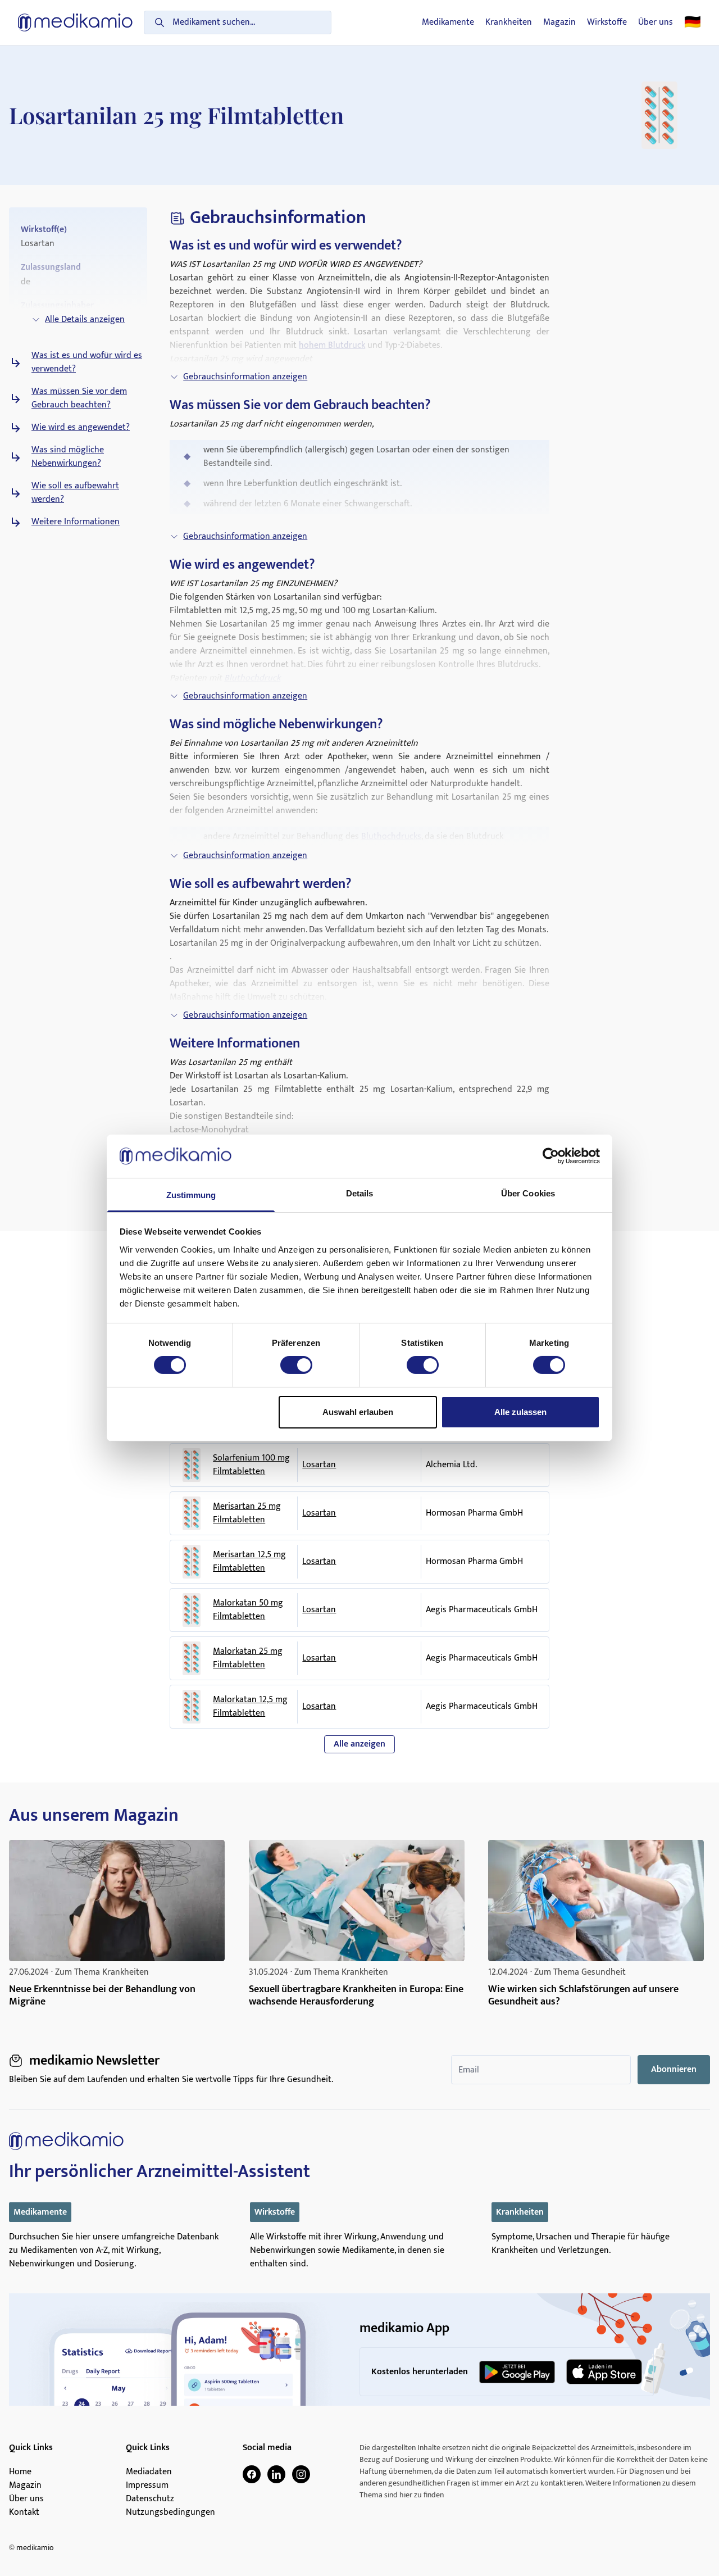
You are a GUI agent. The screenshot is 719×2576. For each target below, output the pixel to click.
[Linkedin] (276, 2474)
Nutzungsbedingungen (170, 2512)
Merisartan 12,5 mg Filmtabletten (249, 1562)
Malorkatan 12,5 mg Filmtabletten (250, 1707)
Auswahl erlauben (358, 1412)
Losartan (319, 1465)
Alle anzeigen (359, 1744)
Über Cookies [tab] (528, 1193)
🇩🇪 (693, 22)
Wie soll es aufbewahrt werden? (75, 493)
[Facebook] (252, 2474)
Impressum (147, 2486)
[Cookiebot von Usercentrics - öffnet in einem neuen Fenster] (551, 1156)
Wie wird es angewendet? (81, 428)
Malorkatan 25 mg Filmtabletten (248, 1658)
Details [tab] (360, 1193)
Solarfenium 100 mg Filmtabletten (251, 1465)
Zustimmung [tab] (191, 1195)
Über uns (656, 22)
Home (20, 2472)
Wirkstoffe (607, 22)
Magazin (559, 22)
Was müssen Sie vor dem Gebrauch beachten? (79, 398)
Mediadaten (149, 2472)
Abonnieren (674, 2069)
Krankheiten (509, 22)
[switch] (296, 1365)
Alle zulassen (520, 1412)
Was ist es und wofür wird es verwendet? (87, 362)
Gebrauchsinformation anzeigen (245, 377)
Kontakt (24, 2512)
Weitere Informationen (76, 522)
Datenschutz (150, 2499)
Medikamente (448, 22)
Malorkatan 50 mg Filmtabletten (248, 1610)
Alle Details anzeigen (85, 319)
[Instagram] (301, 2474)
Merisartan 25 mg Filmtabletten (247, 1513)
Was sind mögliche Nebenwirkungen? (68, 457)
